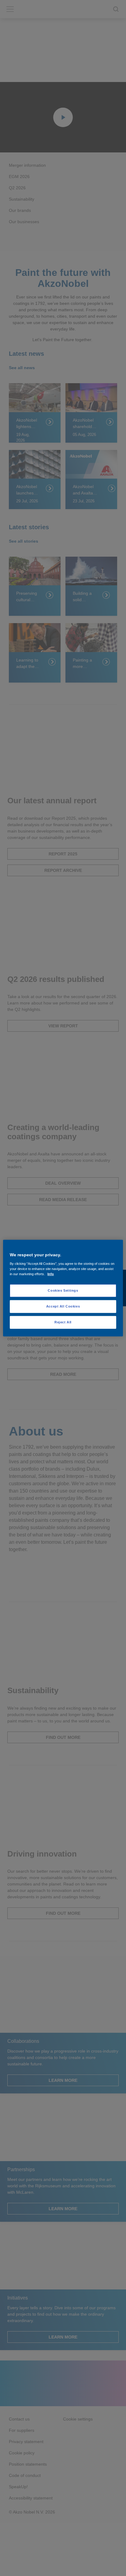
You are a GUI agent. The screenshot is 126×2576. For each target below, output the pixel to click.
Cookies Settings (63, 1290)
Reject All (63, 1322)
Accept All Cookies (63, 1306)
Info (51, 1274)
